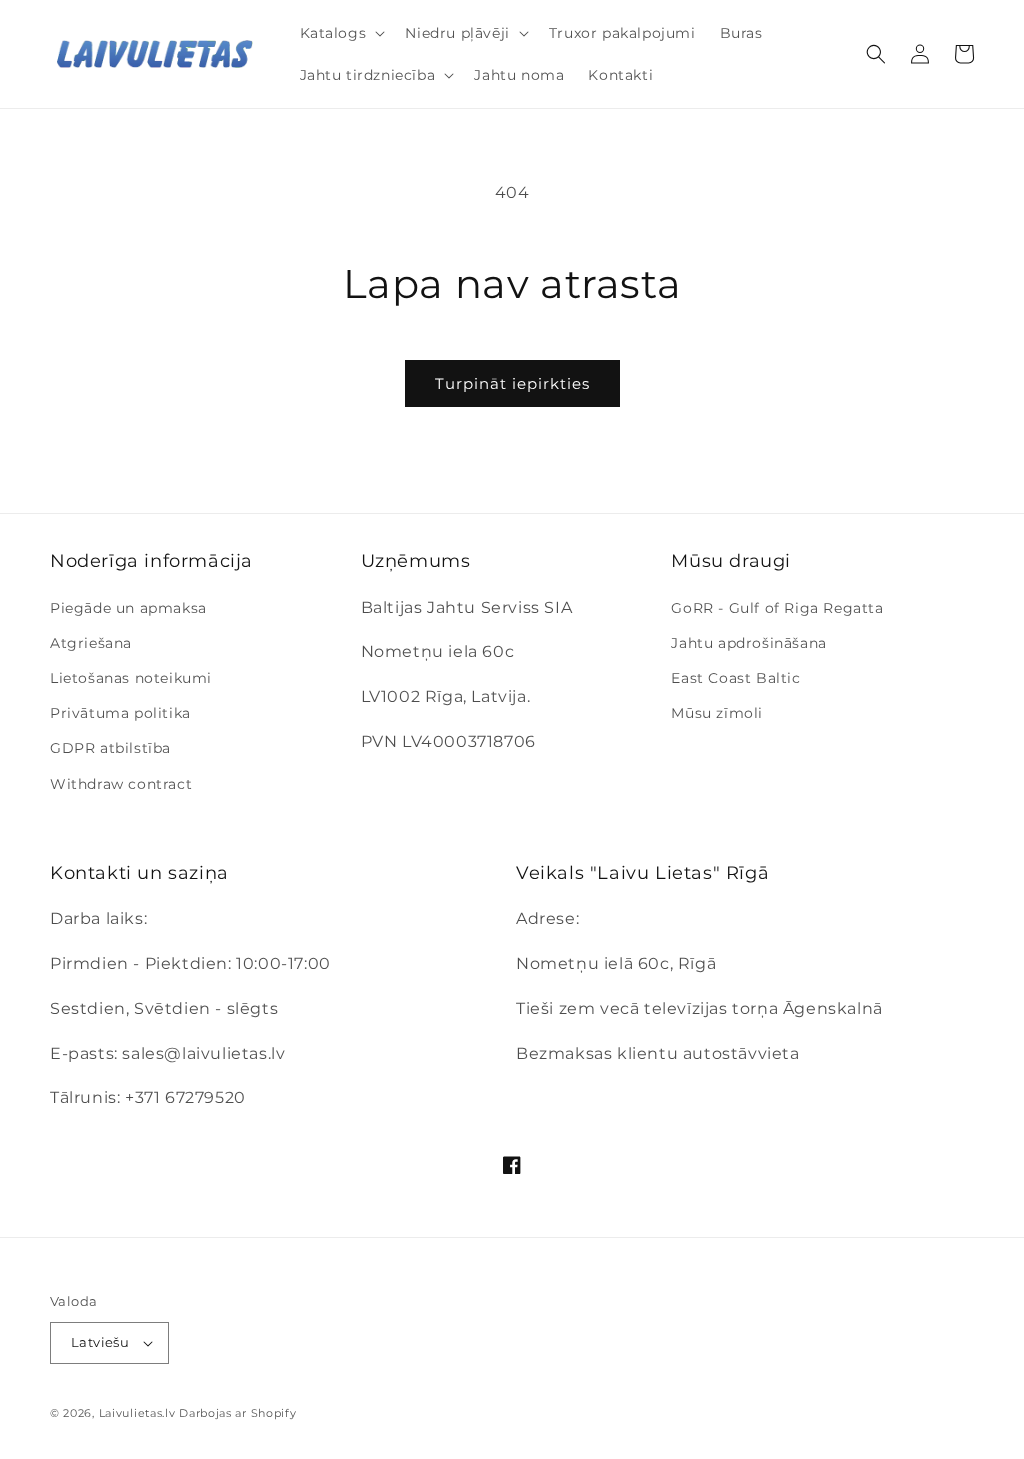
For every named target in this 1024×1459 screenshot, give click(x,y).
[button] (341, 33)
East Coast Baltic (735, 678)
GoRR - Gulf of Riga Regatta (777, 608)
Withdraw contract (121, 784)
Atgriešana (91, 643)
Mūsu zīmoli (717, 713)
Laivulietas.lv (137, 1413)
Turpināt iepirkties (512, 383)
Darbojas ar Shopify (237, 1413)
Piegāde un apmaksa (128, 608)
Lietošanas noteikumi (131, 678)
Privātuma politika (120, 713)
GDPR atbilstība (110, 748)
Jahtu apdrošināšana (748, 643)
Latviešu (100, 1342)
